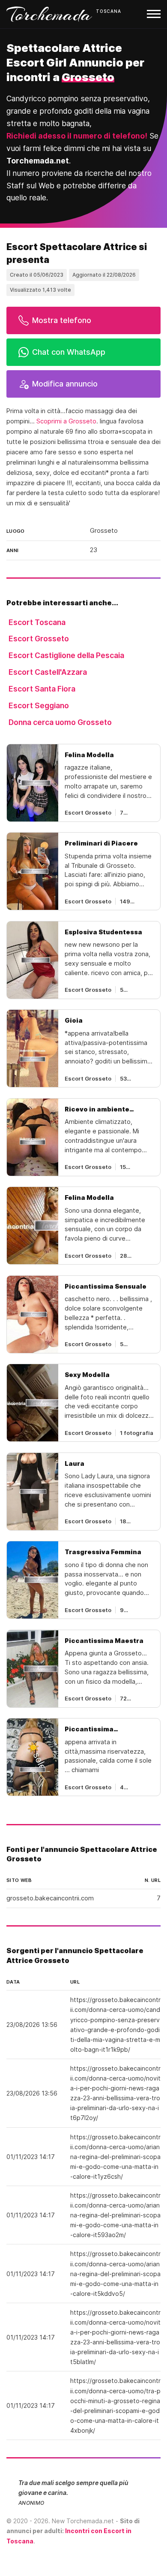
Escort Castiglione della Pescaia (66, 655)
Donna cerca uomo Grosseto (60, 722)
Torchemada (49, 14)
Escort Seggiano (39, 705)
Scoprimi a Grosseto (66, 421)
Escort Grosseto (39, 639)
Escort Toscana (37, 622)
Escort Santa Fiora (42, 689)
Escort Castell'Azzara (48, 672)
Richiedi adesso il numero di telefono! (77, 136)
